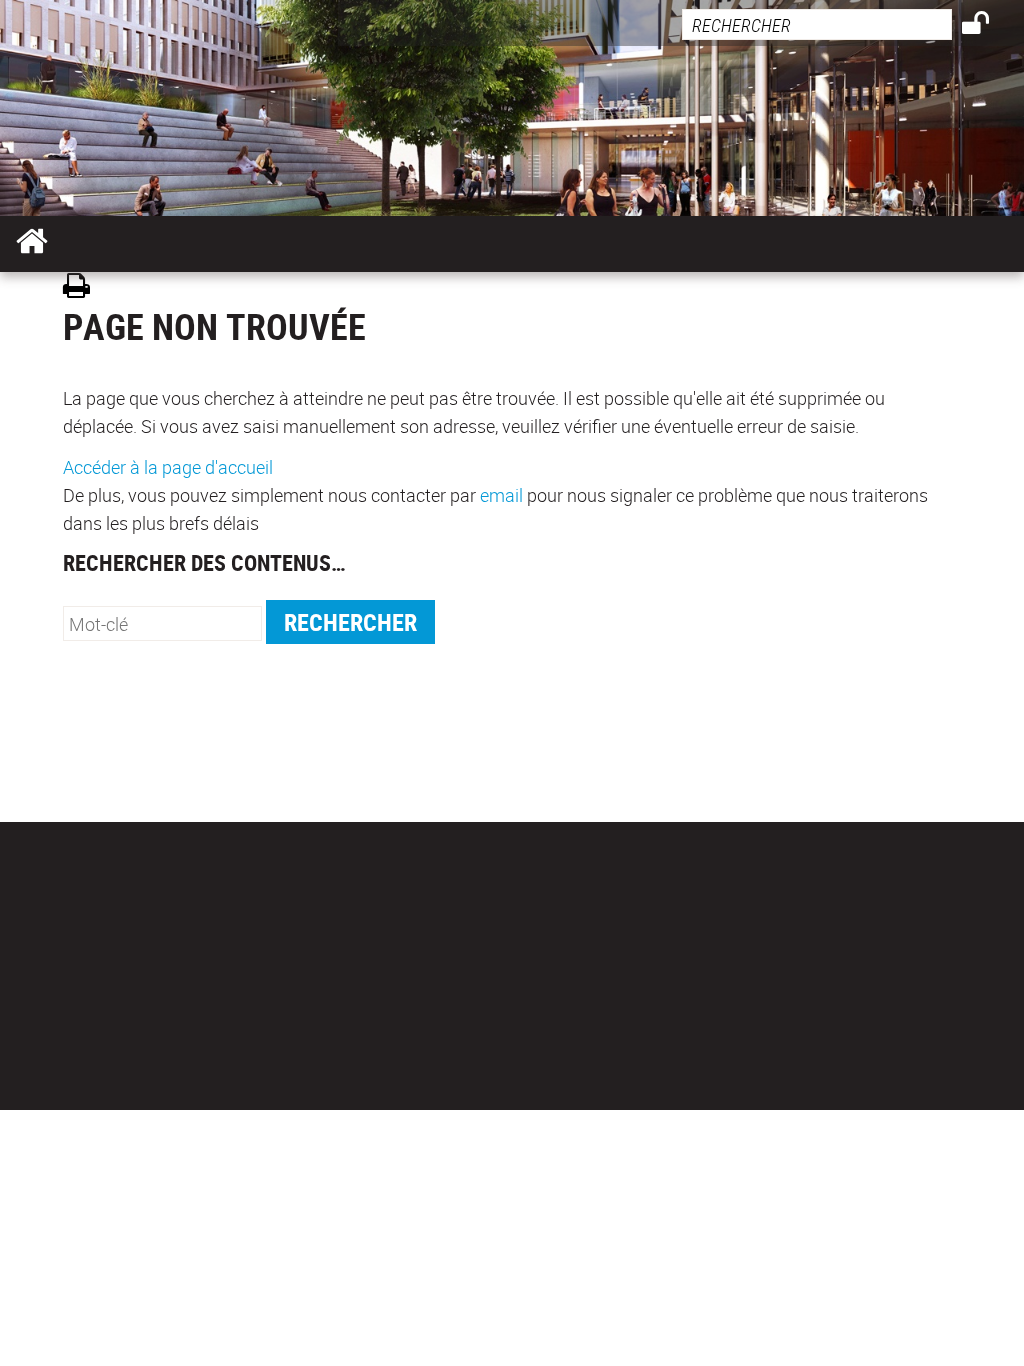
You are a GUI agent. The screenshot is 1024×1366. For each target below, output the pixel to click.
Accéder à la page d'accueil (168, 467)
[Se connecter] (988, 26)
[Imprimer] (83, 288)
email (501, 495)
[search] (817, 24)
